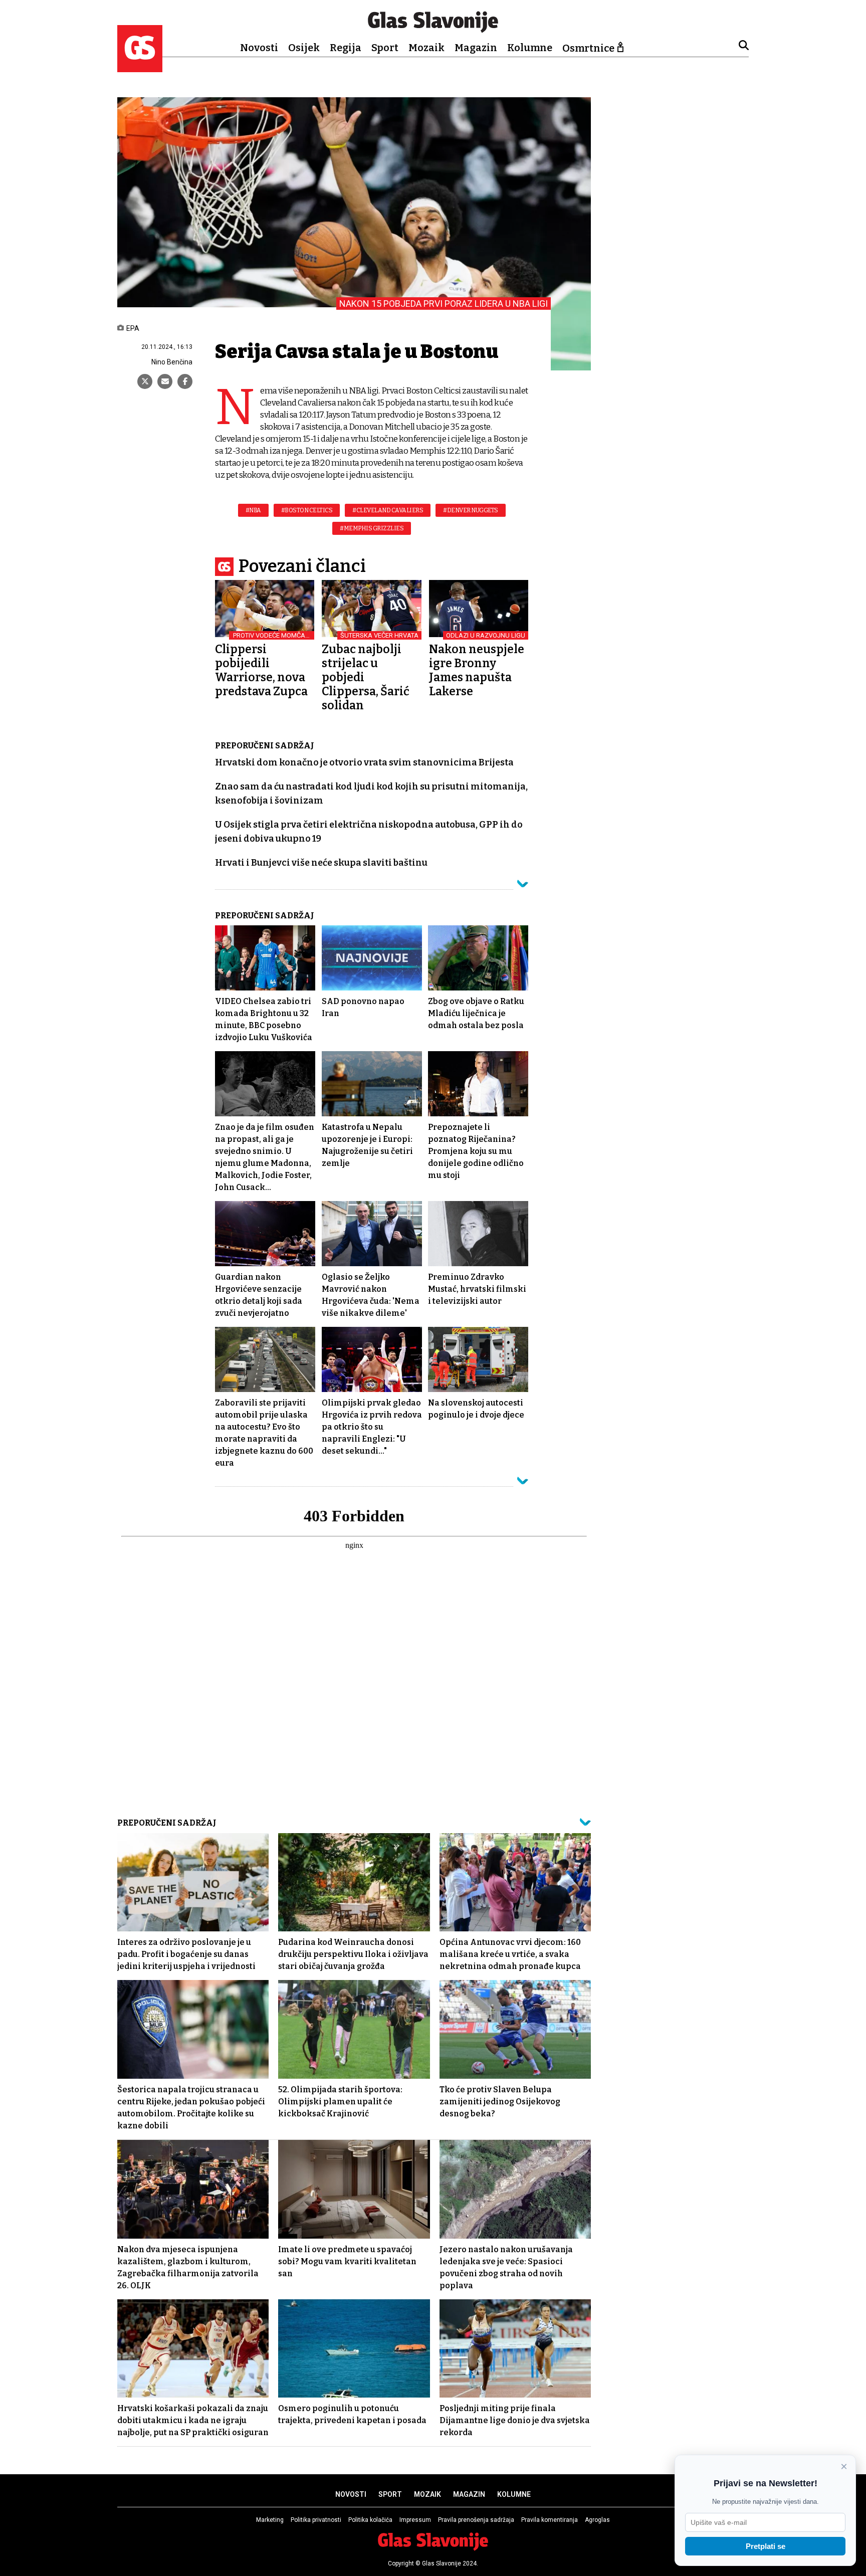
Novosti (259, 48)
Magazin (476, 48)
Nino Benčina (172, 362)
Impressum (415, 2520)
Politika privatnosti (316, 2520)
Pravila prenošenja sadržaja (476, 2520)
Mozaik (426, 48)
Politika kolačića (370, 2520)
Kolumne (530, 48)
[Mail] (165, 381)
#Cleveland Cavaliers (388, 510)
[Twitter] (145, 381)
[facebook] (185, 381)
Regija (346, 48)
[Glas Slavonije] (140, 67)
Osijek (304, 48)
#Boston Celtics (307, 510)
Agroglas (597, 2520)
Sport (385, 48)
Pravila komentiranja (550, 2520)
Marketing (270, 2520)
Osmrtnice (588, 48)
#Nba (253, 510)
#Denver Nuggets (471, 510)
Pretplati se (766, 2546)
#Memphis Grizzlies (372, 528)
